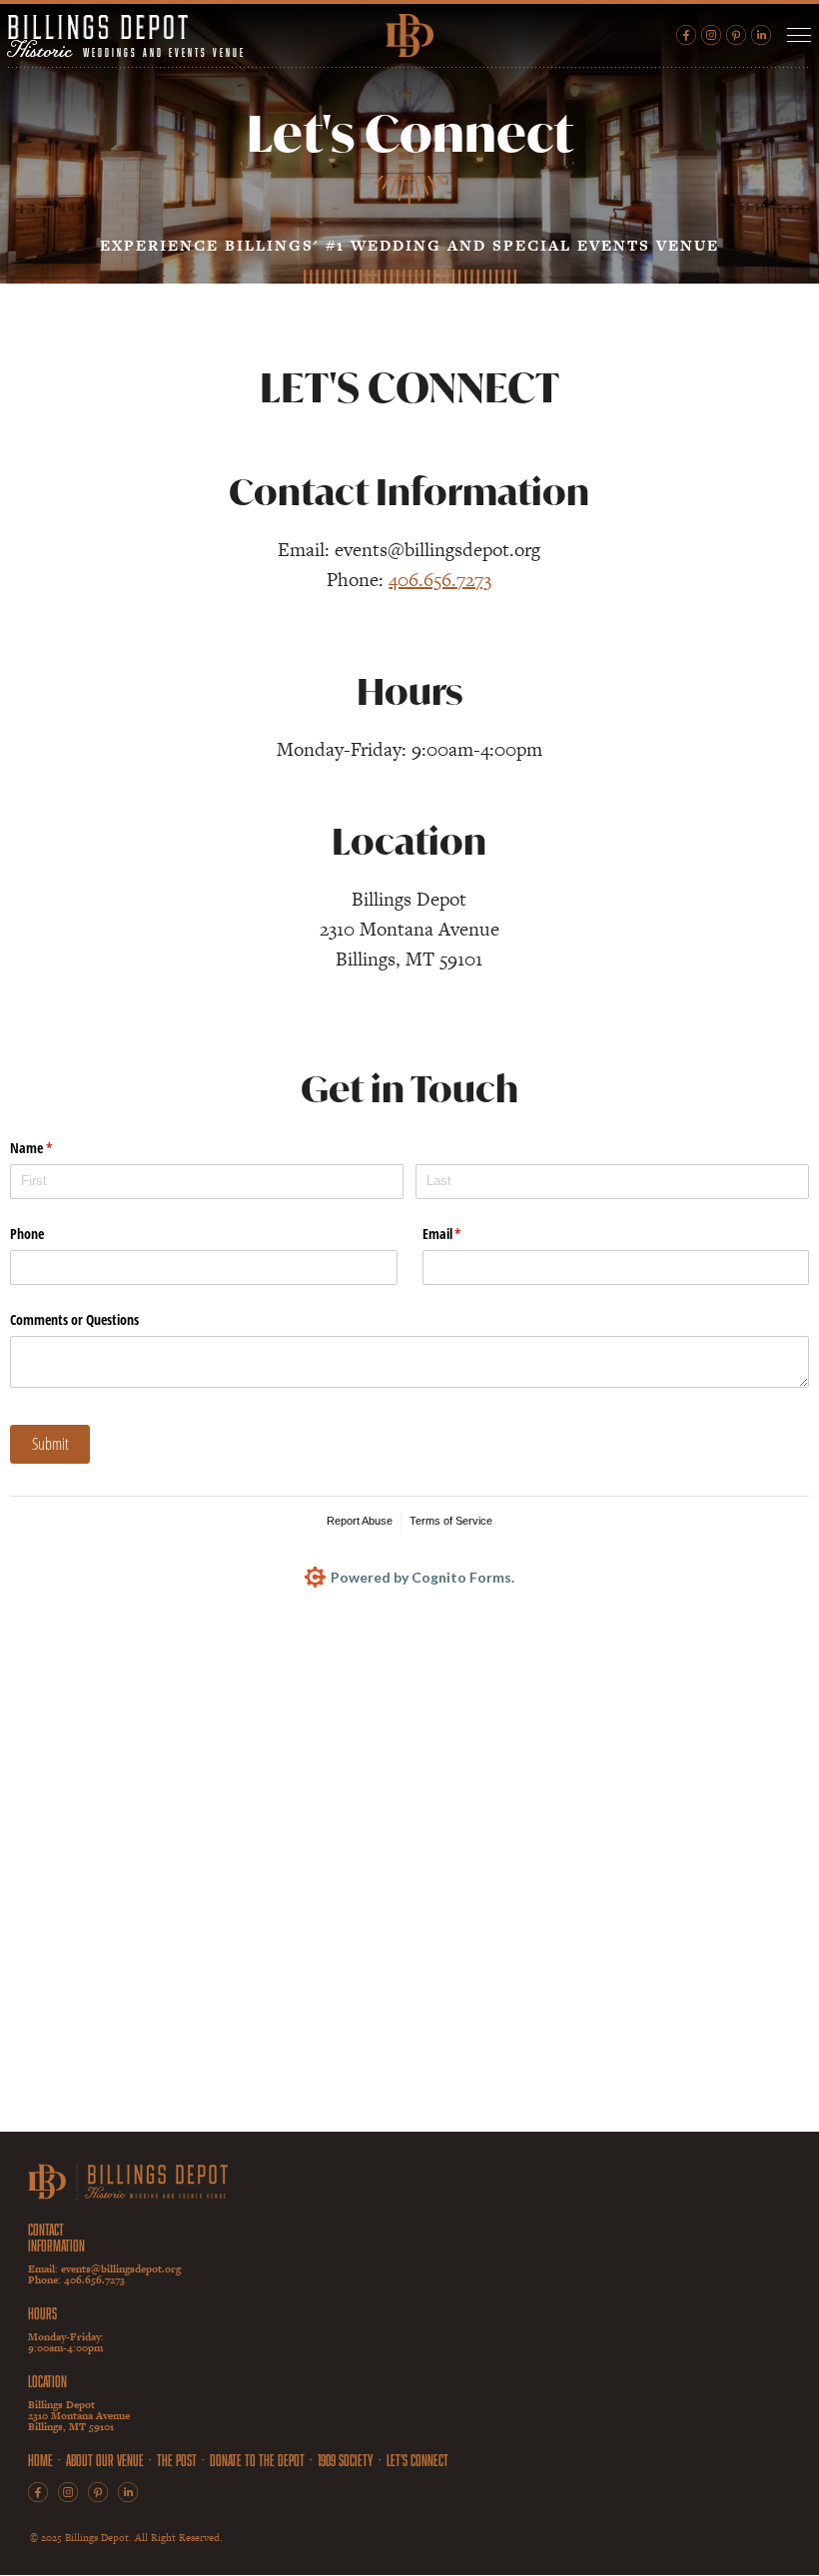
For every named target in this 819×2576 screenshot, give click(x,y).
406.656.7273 (440, 580)
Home (40, 2460)
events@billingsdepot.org (121, 2269)
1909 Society (346, 2460)
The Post (177, 2460)
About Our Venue (105, 2460)
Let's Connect (417, 2460)
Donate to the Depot (257, 2460)
